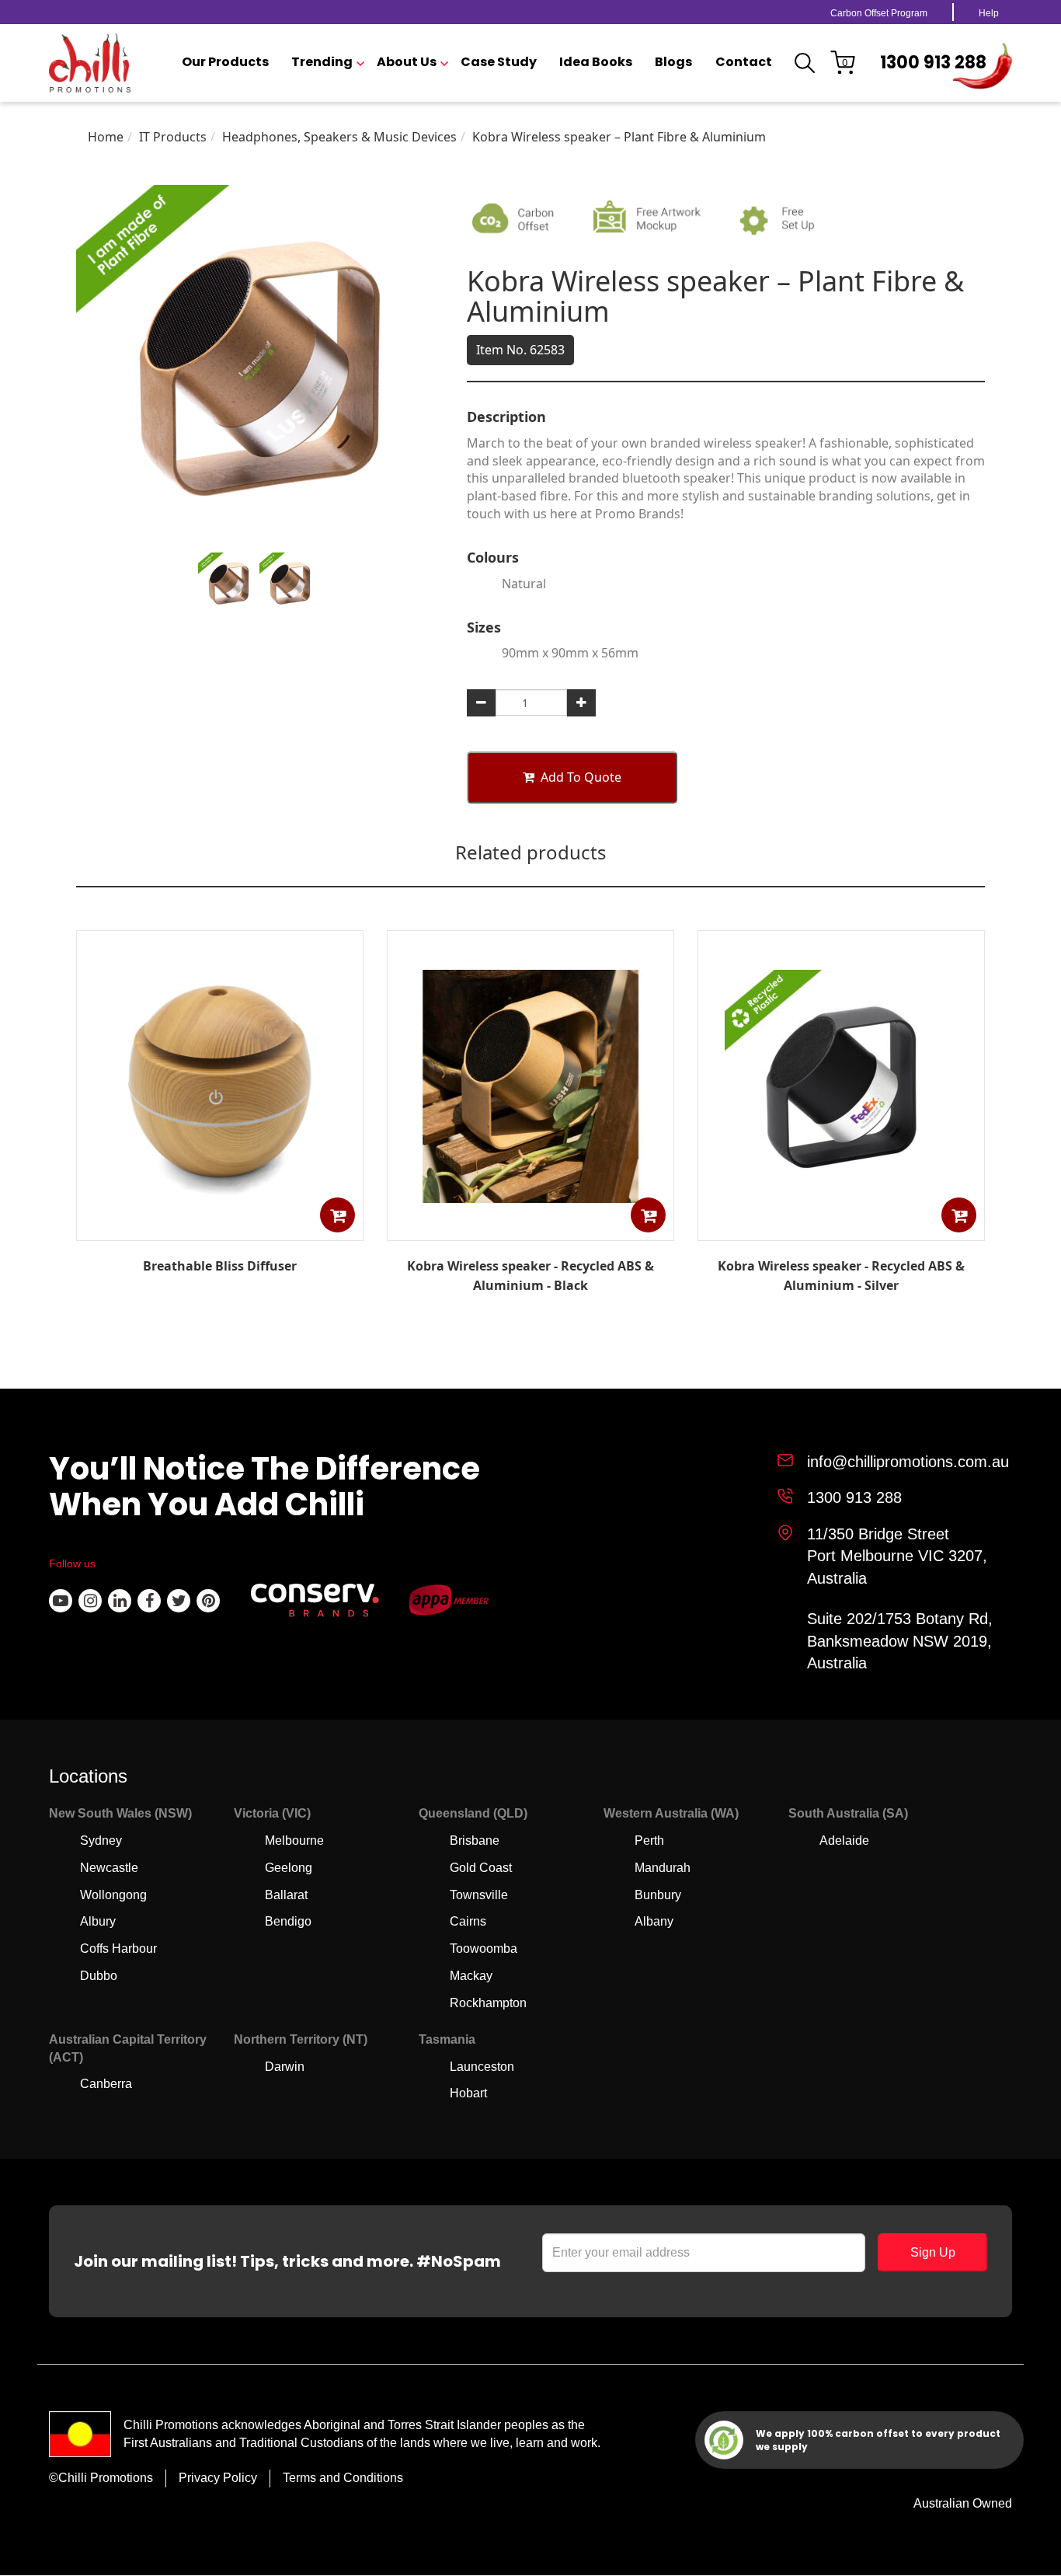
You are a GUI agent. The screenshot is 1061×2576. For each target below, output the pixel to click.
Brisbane (475, 1840)
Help (989, 13)
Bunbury (658, 1895)
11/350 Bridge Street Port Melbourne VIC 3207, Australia (897, 1556)
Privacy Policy (218, 2478)
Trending (322, 62)
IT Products (173, 137)
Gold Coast (481, 1868)
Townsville (479, 1895)
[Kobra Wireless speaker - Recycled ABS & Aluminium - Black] (530, 1229)
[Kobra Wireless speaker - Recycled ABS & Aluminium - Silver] (841, 1229)
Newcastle (109, 1868)
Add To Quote (581, 777)
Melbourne (294, 1840)
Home (106, 137)
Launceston (482, 2067)
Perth (649, 1840)
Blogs (673, 62)
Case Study (499, 62)
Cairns (468, 1921)
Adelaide (844, 1840)
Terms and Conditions (343, 2478)
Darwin (285, 2067)
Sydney (101, 1840)
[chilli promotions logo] (90, 63)
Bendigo (288, 1921)
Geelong (289, 1868)
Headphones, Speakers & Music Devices (339, 137)
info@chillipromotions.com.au (908, 1462)
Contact (744, 62)
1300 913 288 (933, 63)
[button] (337, 1215)
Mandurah (663, 1868)
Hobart (468, 2093)
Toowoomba (484, 1949)
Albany (654, 1921)
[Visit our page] (61, 1601)
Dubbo (99, 1976)
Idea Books (596, 62)
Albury (98, 1921)
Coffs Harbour (118, 1949)
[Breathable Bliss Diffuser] (220, 1229)
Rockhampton (488, 2003)
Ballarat (286, 1895)
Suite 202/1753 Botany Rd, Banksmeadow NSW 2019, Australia (900, 1641)
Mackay (471, 1976)
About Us (407, 62)
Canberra (106, 2084)
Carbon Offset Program (879, 13)
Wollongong (113, 1895)
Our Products (225, 62)
